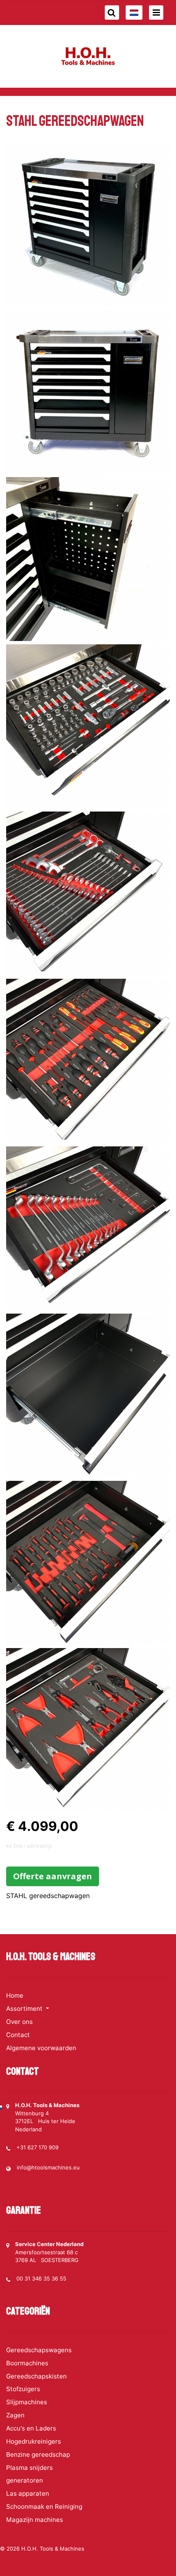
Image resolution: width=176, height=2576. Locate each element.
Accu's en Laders (31, 2428)
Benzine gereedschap (38, 2454)
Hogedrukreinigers (34, 2441)
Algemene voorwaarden (41, 2048)
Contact (18, 2035)
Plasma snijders (29, 2468)
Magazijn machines (35, 2520)
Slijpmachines (27, 2402)
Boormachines (27, 2363)
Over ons (19, 2022)
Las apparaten (28, 2493)
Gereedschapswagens (39, 2350)
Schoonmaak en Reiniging (44, 2507)
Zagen (15, 2415)
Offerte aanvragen (53, 1876)
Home (15, 1995)
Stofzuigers (23, 2389)
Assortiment (25, 2009)
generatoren (25, 2480)
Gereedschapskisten (36, 2376)
